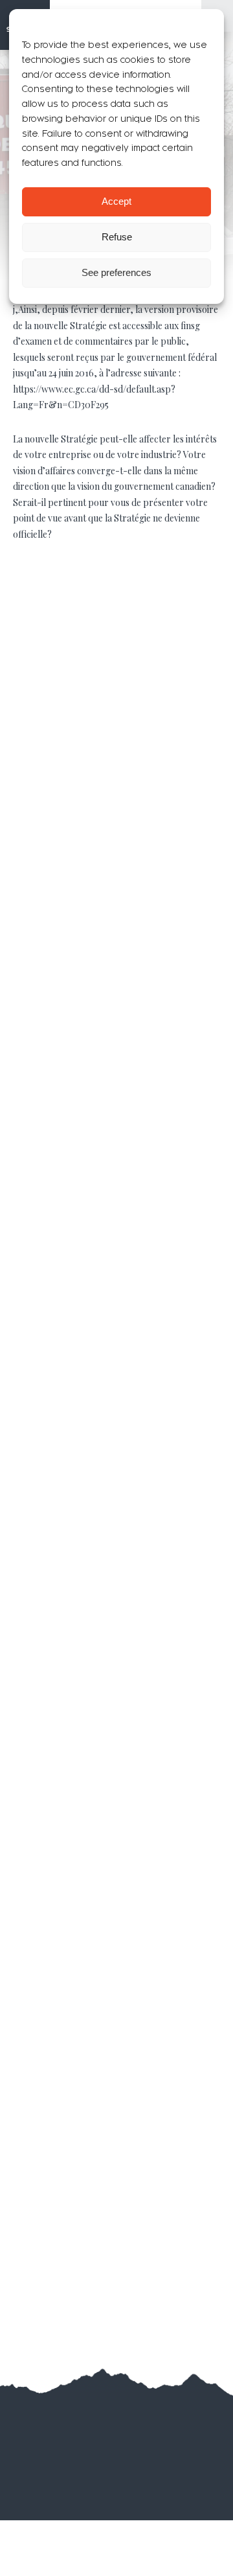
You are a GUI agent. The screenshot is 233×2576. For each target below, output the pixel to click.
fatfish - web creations (136, 2437)
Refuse (117, 237)
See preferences (116, 272)
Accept (116, 201)
